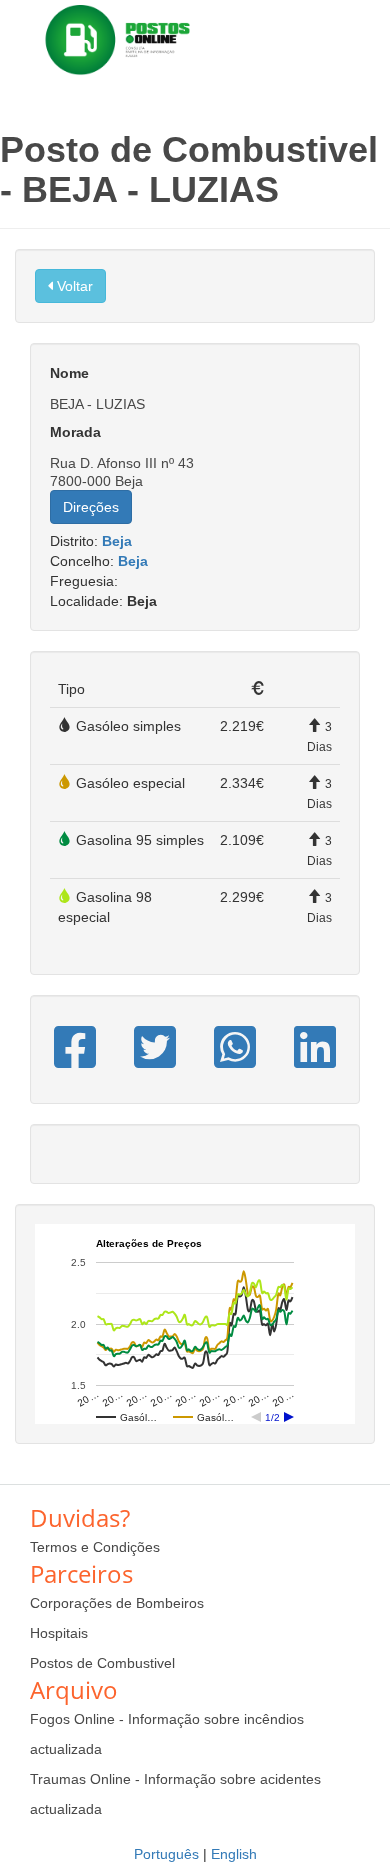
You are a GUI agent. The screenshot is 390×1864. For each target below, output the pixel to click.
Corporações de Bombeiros (117, 1603)
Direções (91, 507)
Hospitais (59, 1633)
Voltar (73, 286)
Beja (117, 541)
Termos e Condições (95, 1547)
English (234, 1854)
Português (166, 1854)
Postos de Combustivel (102, 1663)
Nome (69, 373)
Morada (75, 432)
